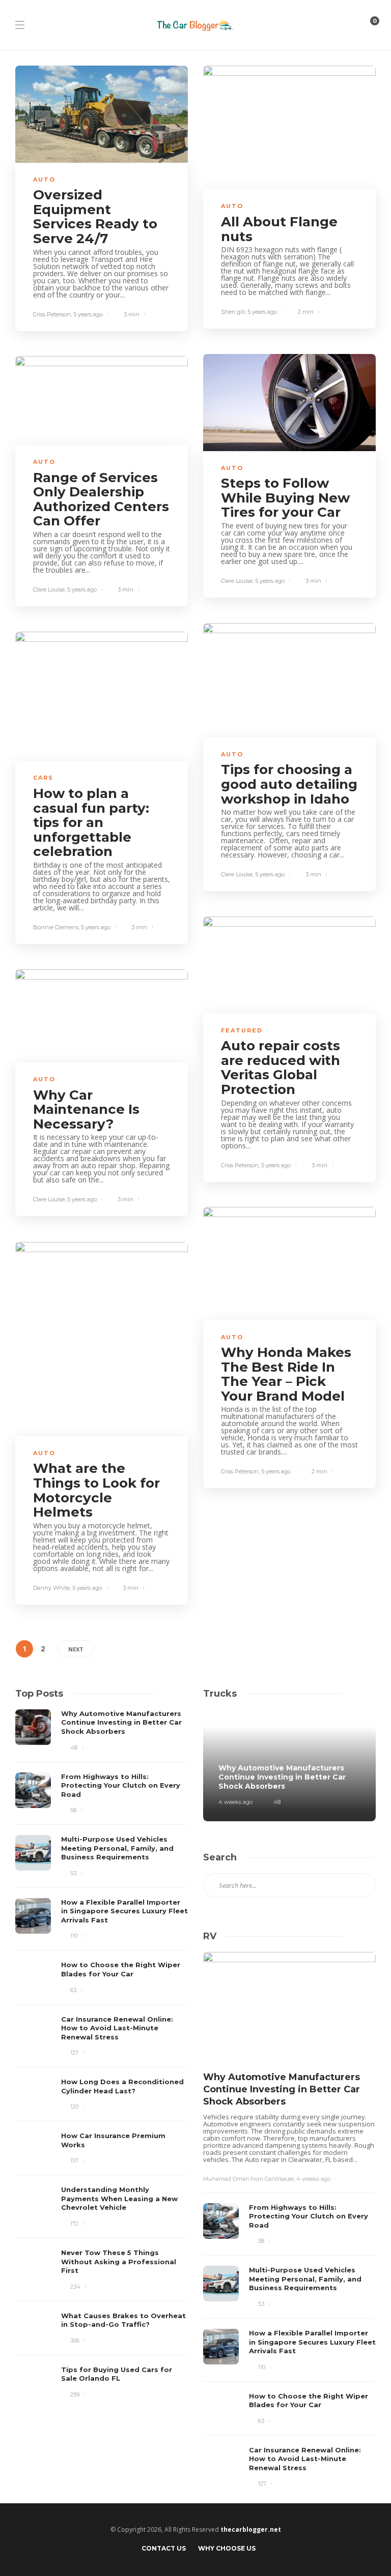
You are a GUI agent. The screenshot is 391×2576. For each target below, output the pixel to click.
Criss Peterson (52, 314)
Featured (242, 1030)
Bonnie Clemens (56, 927)
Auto (44, 180)
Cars (43, 778)
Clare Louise (237, 581)
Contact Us (164, 2548)
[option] (102, 2055)
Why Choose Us (227, 2548)
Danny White (51, 1588)
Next (76, 1649)
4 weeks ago (235, 1802)
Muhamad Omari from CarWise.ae (248, 2179)
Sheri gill (233, 312)
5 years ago (88, 314)
